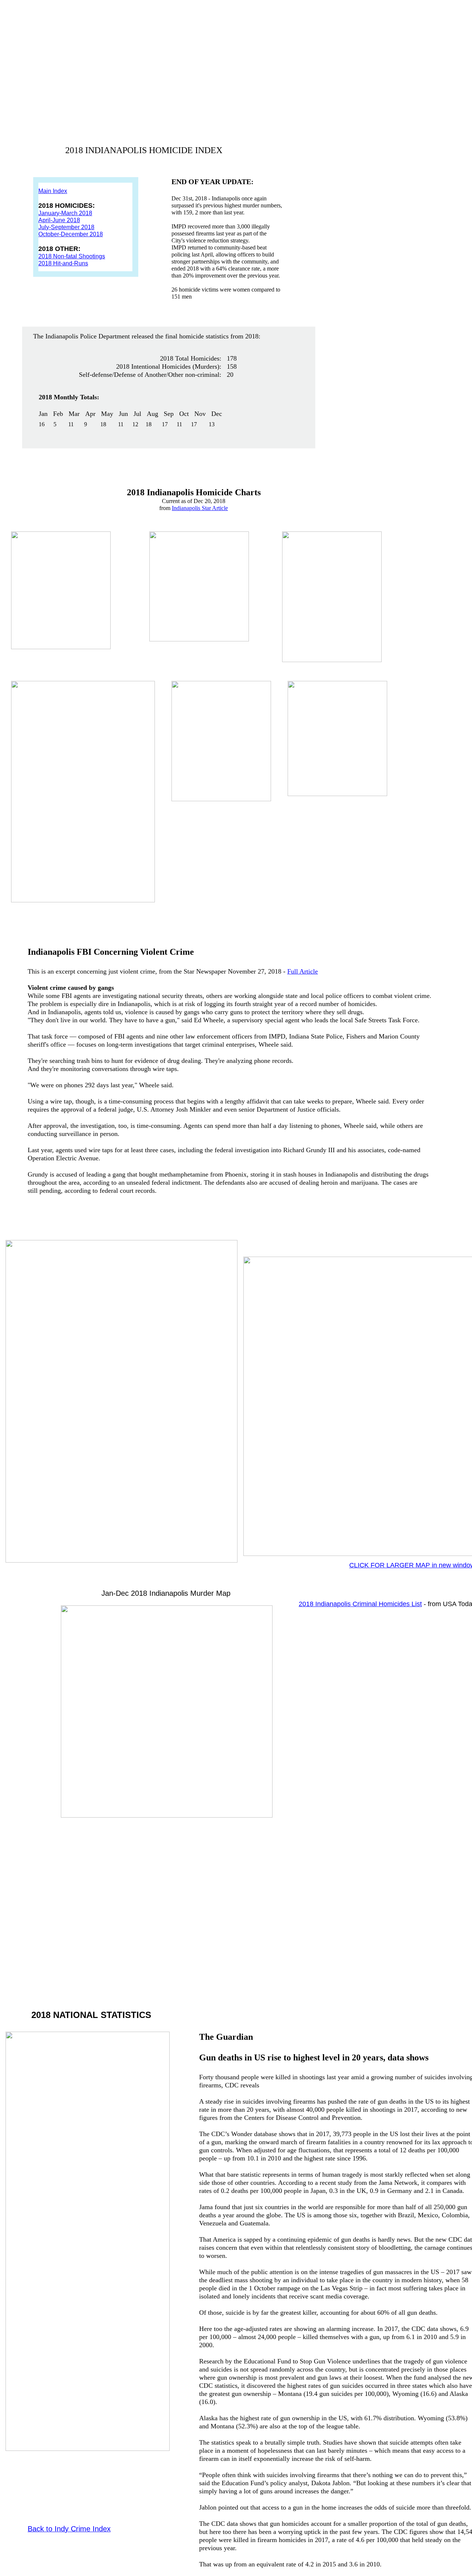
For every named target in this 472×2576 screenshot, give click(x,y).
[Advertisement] (210, 1884)
